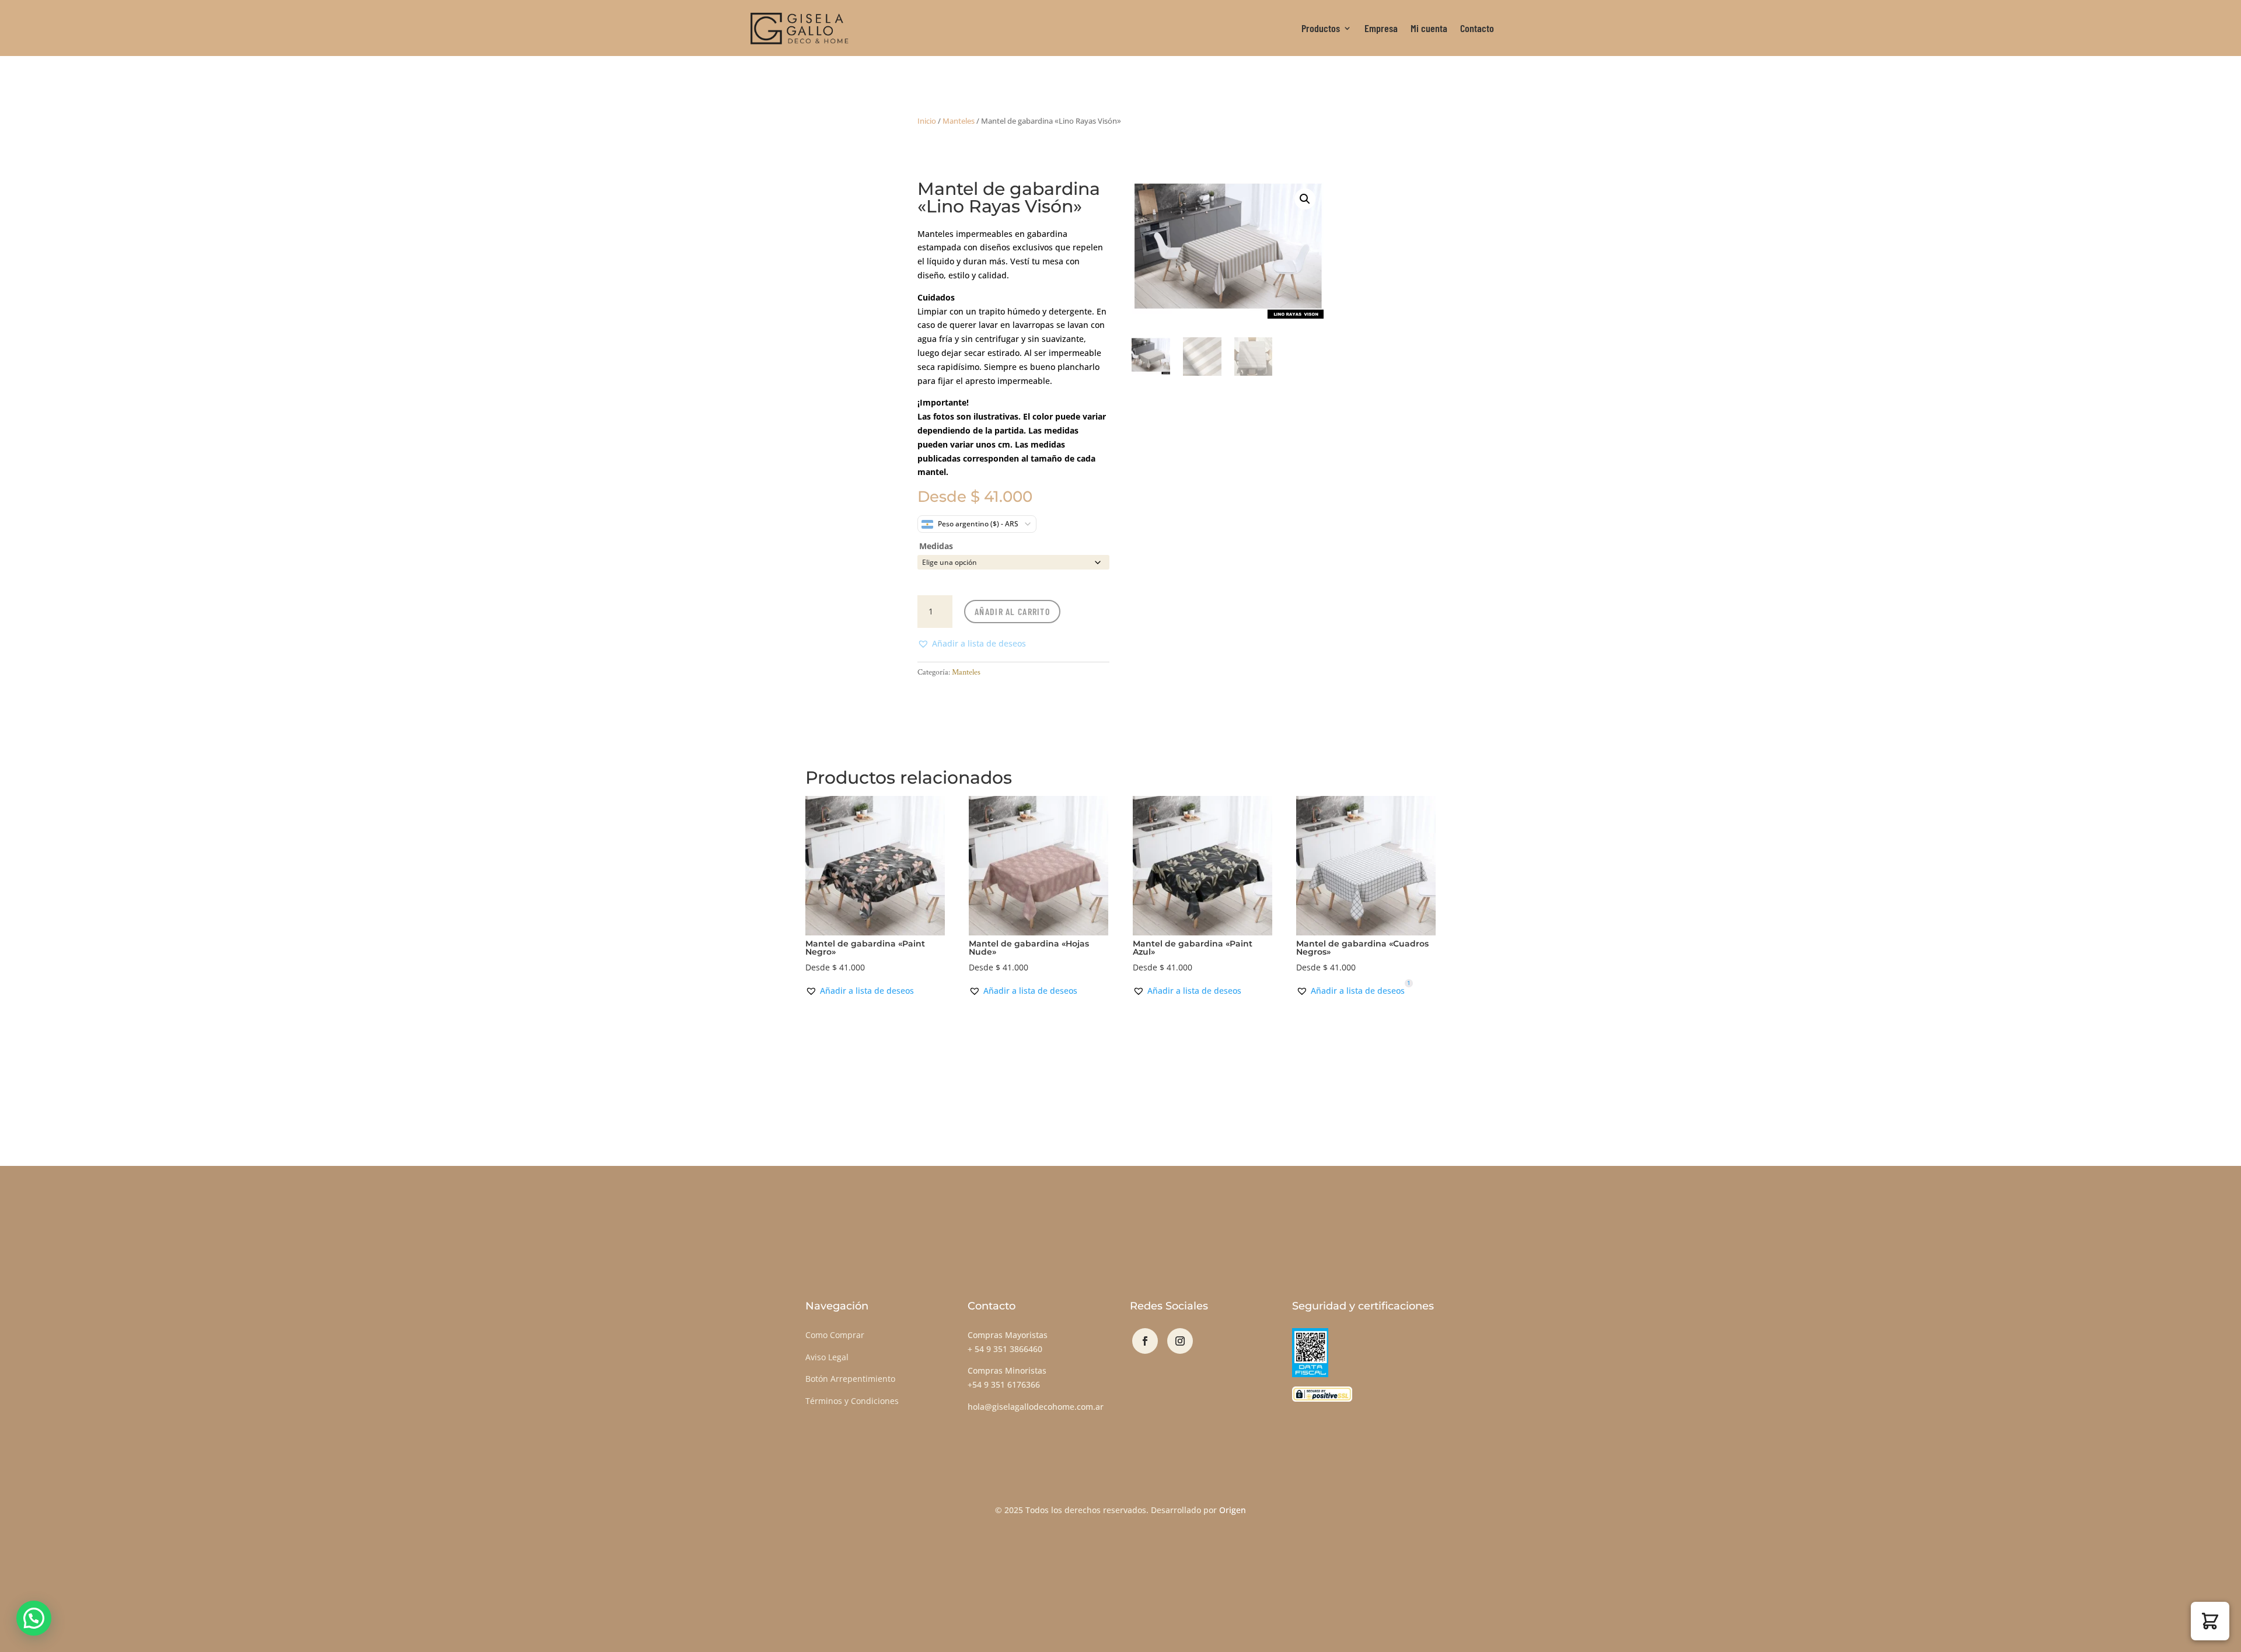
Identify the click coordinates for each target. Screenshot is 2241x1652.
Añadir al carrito (1012, 611)
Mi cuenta (1429, 28)
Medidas (936, 546)
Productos (1321, 28)
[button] (972, 644)
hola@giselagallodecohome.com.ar (1036, 1407)
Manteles (959, 121)
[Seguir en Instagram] (1180, 1341)
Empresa (1381, 28)
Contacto (1477, 28)
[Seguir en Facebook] (1145, 1341)
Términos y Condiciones (852, 1401)
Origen (1233, 1510)
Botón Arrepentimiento (850, 1379)
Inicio (927, 121)
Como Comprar (835, 1335)
